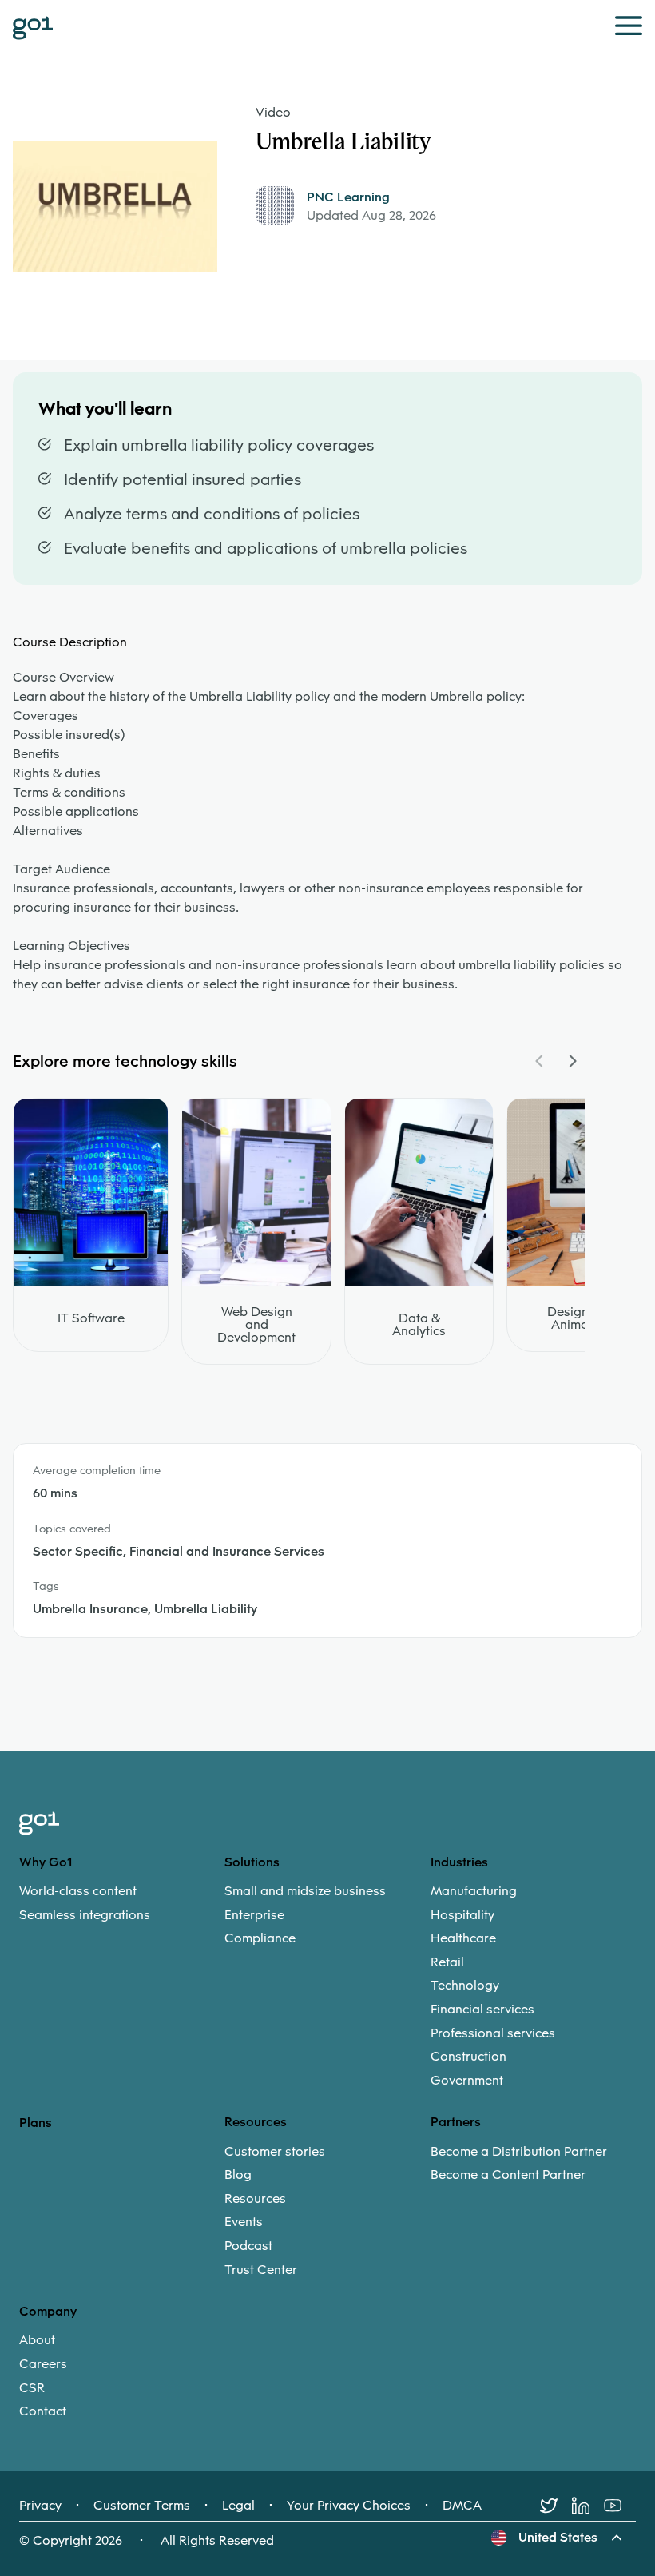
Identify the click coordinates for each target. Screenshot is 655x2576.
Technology (465, 1986)
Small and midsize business (305, 1891)
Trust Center (261, 2270)
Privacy (40, 2506)
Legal (238, 2506)
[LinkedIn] (588, 2506)
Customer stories (275, 2152)
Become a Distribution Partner (519, 2152)
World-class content (78, 1891)
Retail (447, 1962)
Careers (43, 2364)
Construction (468, 2057)
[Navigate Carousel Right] (572, 1061)
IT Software (91, 1318)
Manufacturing (474, 1891)
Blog (238, 2175)
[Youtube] (620, 2506)
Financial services (482, 2010)
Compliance (260, 1938)
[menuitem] (122, 1903)
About (37, 2340)
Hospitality (462, 1915)
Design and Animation (581, 1318)
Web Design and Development (256, 1325)
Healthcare (463, 1938)
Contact (43, 2411)
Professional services (493, 2033)
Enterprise (254, 1915)
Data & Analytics (419, 1325)
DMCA (462, 2506)
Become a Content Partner (508, 2175)
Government (467, 2081)
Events (244, 2222)
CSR (32, 2388)
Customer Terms (142, 2506)
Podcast (248, 2246)
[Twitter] (556, 2506)
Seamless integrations (85, 1915)
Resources (255, 2199)
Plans (36, 2123)
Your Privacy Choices (349, 2506)
